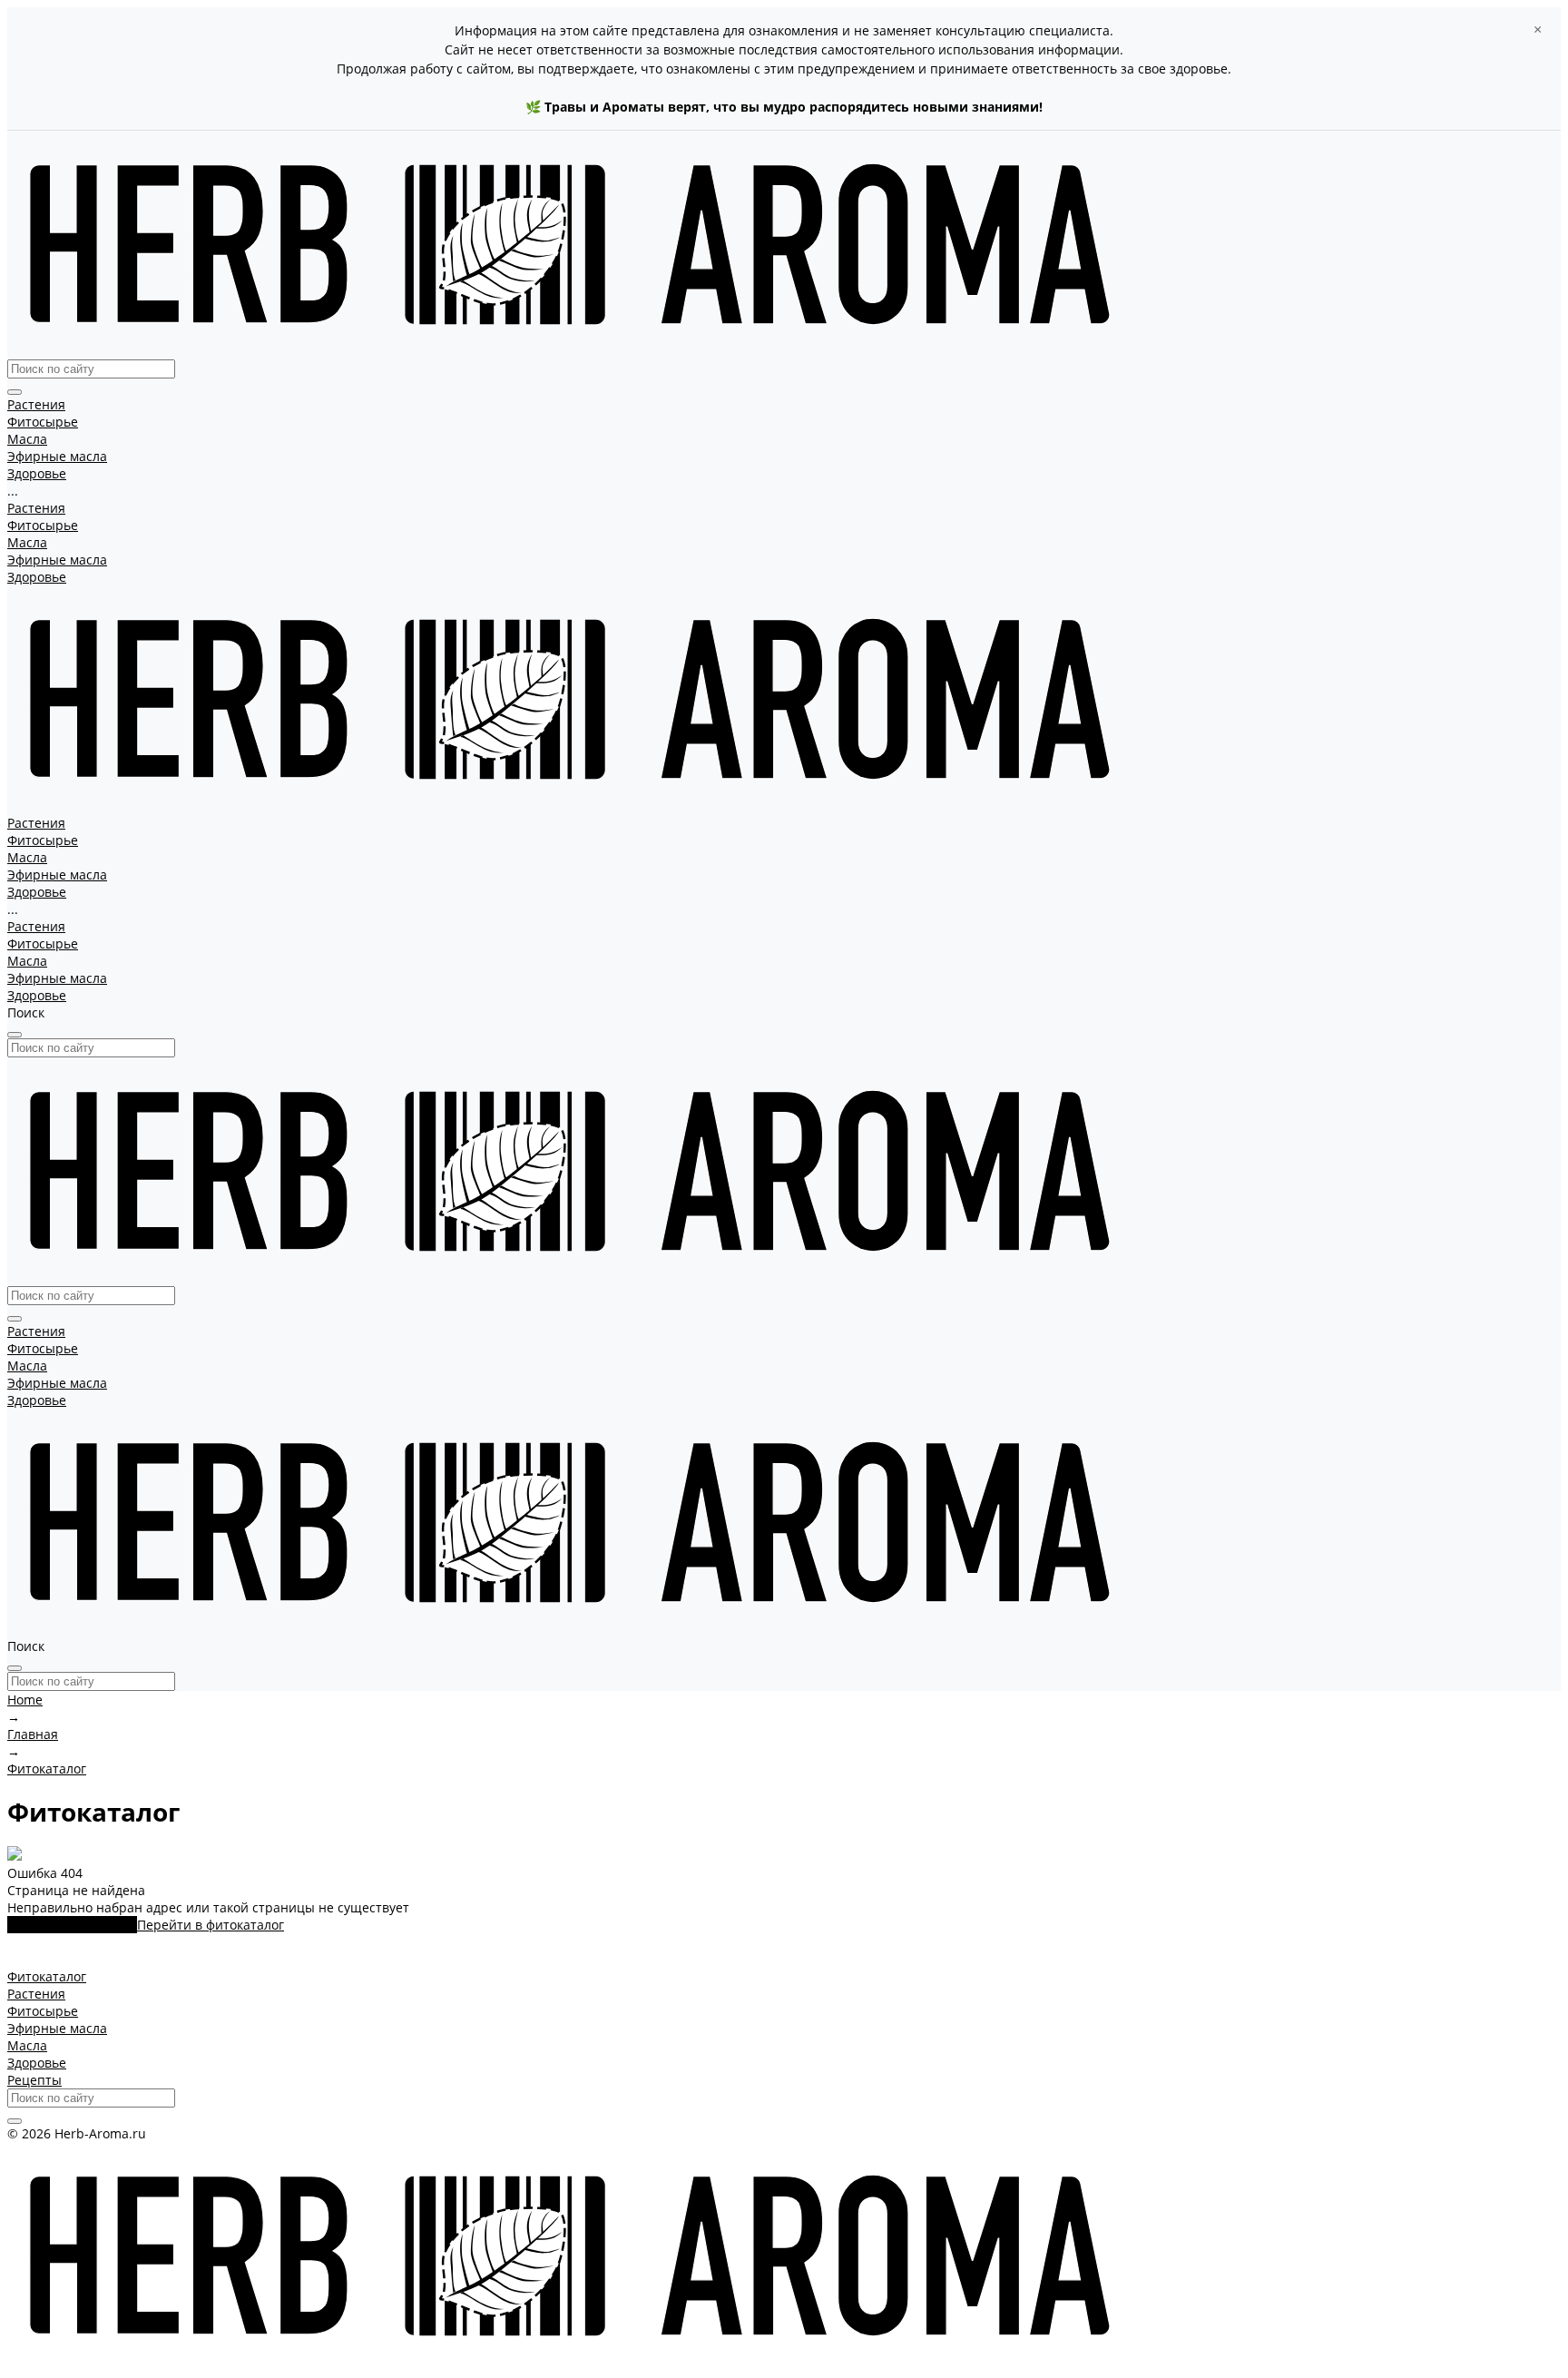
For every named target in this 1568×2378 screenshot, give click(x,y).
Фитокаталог (47, 1976)
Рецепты (34, 2080)
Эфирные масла (57, 560)
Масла (27, 542)
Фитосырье (43, 525)
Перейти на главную (72, 1925)
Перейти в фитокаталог (211, 1925)
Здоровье (37, 577)
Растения (36, 508)
